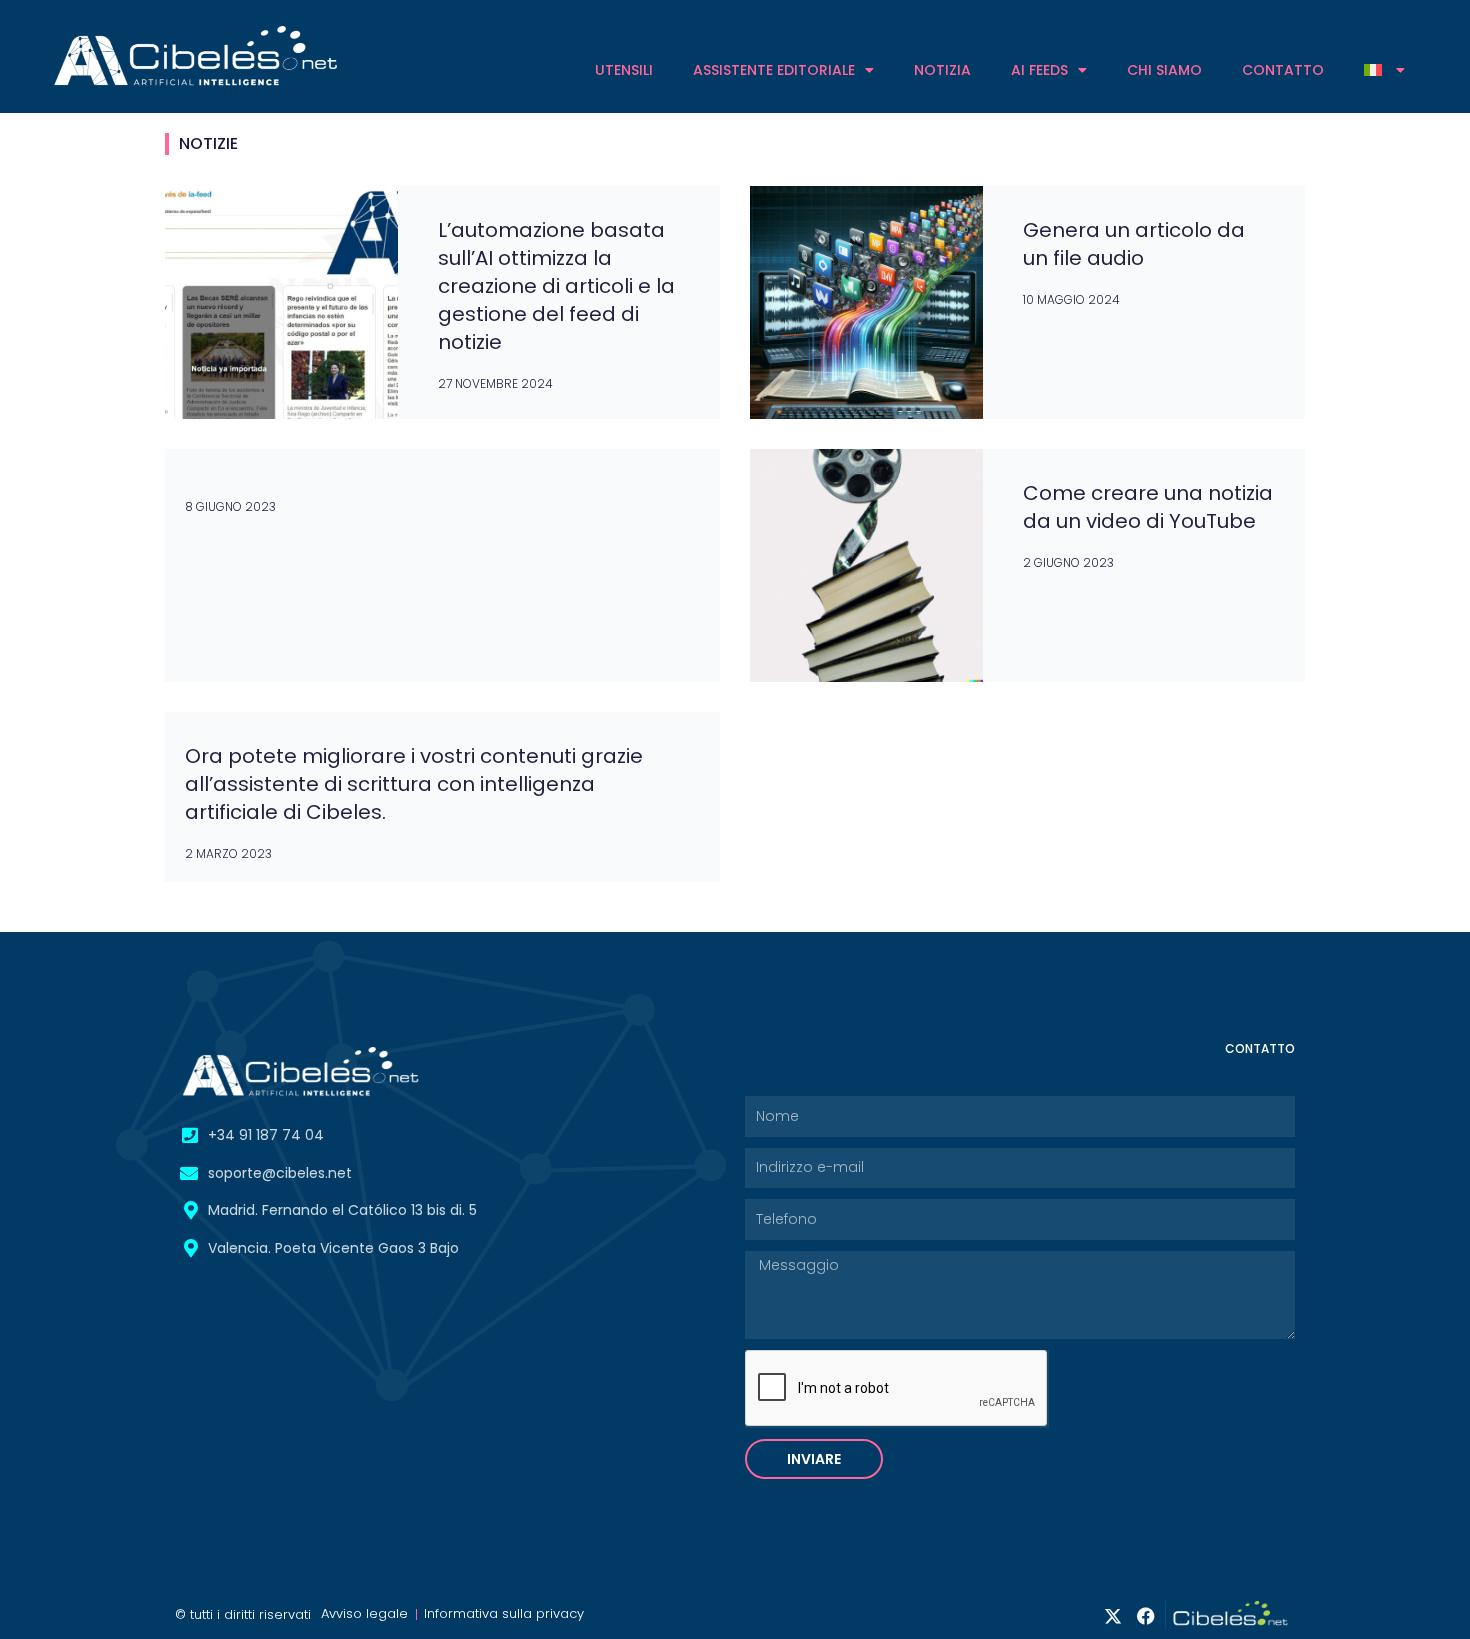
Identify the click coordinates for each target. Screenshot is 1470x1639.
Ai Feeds (1039, 70)
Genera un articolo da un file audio (1134, 244)
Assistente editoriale (774, 70)
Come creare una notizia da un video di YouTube (1148, 507)
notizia (942, 70)
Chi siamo (1164, 70)
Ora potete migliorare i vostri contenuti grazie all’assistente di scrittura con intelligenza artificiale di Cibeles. (414, 784)
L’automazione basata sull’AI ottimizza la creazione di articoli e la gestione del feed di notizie (556, 286)
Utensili (624, 70)
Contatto (1283, 70)
